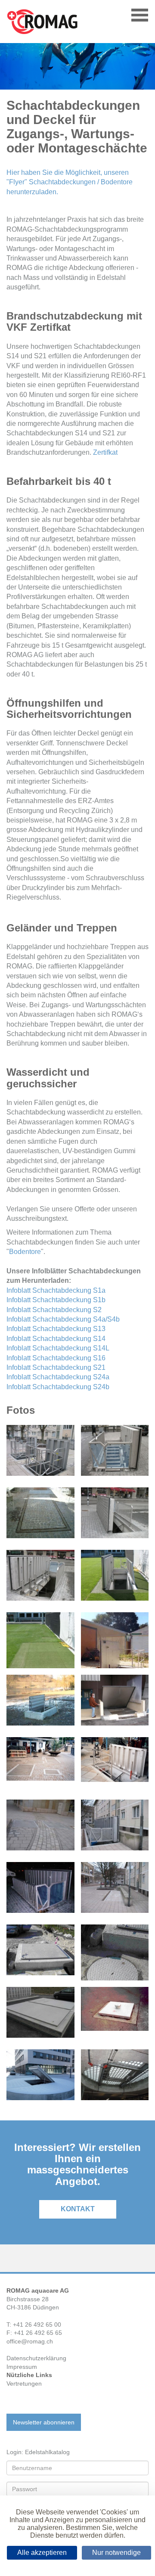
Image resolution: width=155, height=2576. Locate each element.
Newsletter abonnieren (44, 2422)
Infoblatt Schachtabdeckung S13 (56, 1329)
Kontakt (78, 2209)
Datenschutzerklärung (36, 2358)
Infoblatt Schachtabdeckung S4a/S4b (63, 1319)
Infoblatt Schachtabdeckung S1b (56, 1300)
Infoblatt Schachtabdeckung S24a (58, 1377)
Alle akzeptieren (42, 2553)
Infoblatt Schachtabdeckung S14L (58, 1348)
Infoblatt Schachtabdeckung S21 (56, 1367)
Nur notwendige (116, 2553)
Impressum (22, 2367)
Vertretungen (24, 2384)
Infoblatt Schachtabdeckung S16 (56, 1358)
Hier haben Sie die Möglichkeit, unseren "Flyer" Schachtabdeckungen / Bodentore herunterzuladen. (70, 182)
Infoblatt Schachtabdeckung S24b (58, 1387)
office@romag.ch (30, 2341)
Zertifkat (105, 452)
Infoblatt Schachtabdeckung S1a (56, 1290)
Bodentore (25, 1252)
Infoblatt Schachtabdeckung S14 (56, 1339)
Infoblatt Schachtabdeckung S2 (54, 1310)
